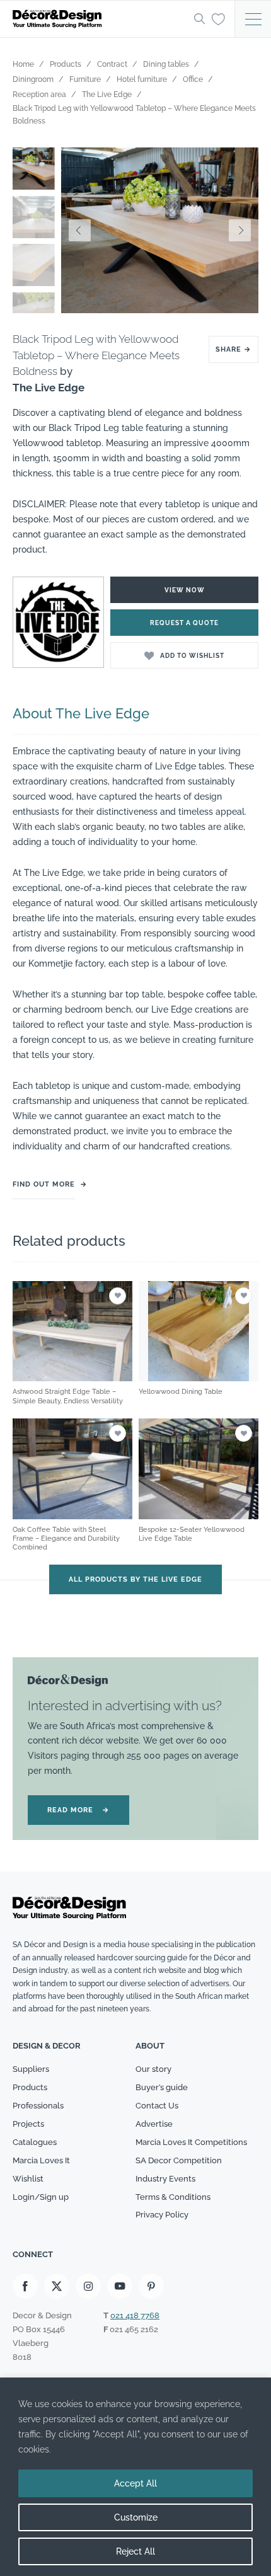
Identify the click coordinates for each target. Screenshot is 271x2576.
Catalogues (35, 2142)
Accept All (135, 2483)
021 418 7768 (135, 2315)
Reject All (135, 2551)
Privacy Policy (162, 2215)
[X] (57, 2286)
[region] (135, 2477)
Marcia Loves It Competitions (191, 2142)
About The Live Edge (81, 713)
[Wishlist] (218, 18)
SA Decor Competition (179, 2160)
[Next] (239, 230)
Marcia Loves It (41, 2160)
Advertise (154, 2124)
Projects (28, 2124)
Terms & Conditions (173, 2197)
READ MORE (78, 1810)
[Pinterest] (151, 2286)
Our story (153, 2069)
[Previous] (80, 230)
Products (30, 2087)
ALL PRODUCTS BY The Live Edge (135, 1579)
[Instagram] (88, 2286)
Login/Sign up (41, 2197)
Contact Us (157, 2106)
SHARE (234, 349)
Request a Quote (184, 623)
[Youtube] (120, 2286)
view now (185, 590)
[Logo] (100, 19)
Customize (136, 2517)
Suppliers (31, 2069)
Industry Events (165, 2179)
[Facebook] (25, 2286)
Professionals (38, 2106)
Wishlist (28, 2179)
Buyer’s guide (162, 2087)
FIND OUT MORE (44, 1184)
